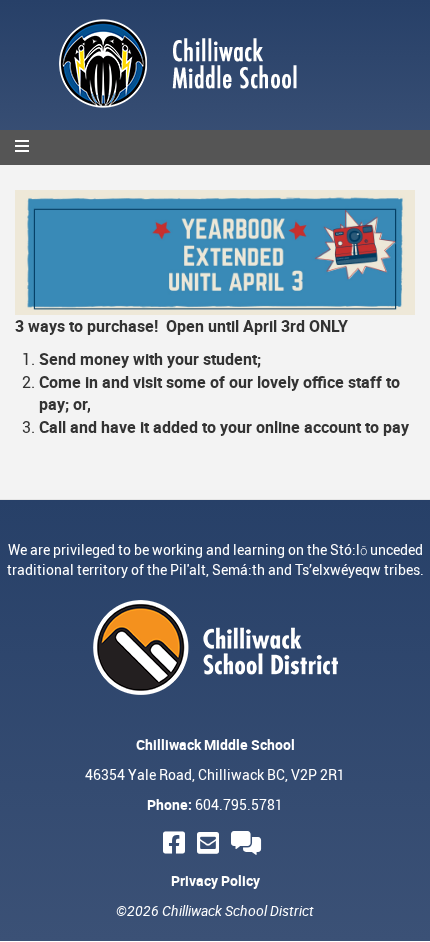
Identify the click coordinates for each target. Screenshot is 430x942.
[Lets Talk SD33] (249, 842)
